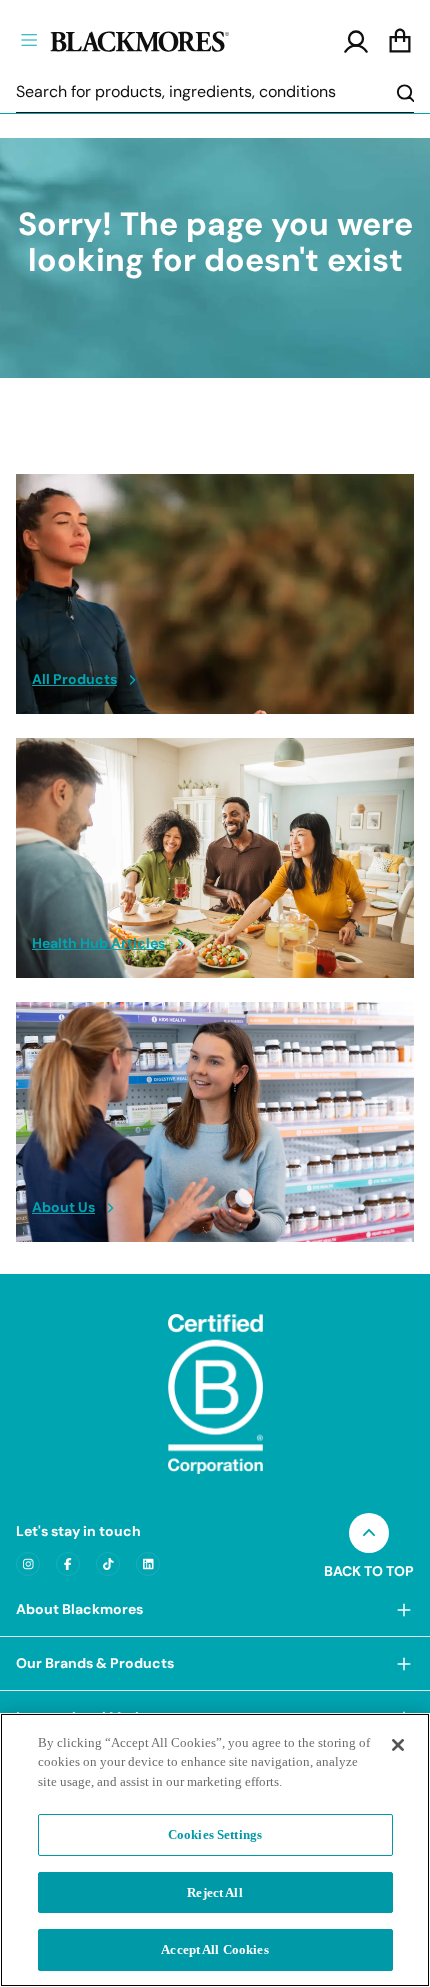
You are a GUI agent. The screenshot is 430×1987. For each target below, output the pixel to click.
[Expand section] (404, 1609)
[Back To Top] (369, 1533)
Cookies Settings (215, 1834)
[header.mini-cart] (400, 42)
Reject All (214, 1892)
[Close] (398, 1745)
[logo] (173, 39)
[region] (215, 1850)
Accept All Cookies (214, 1949)
